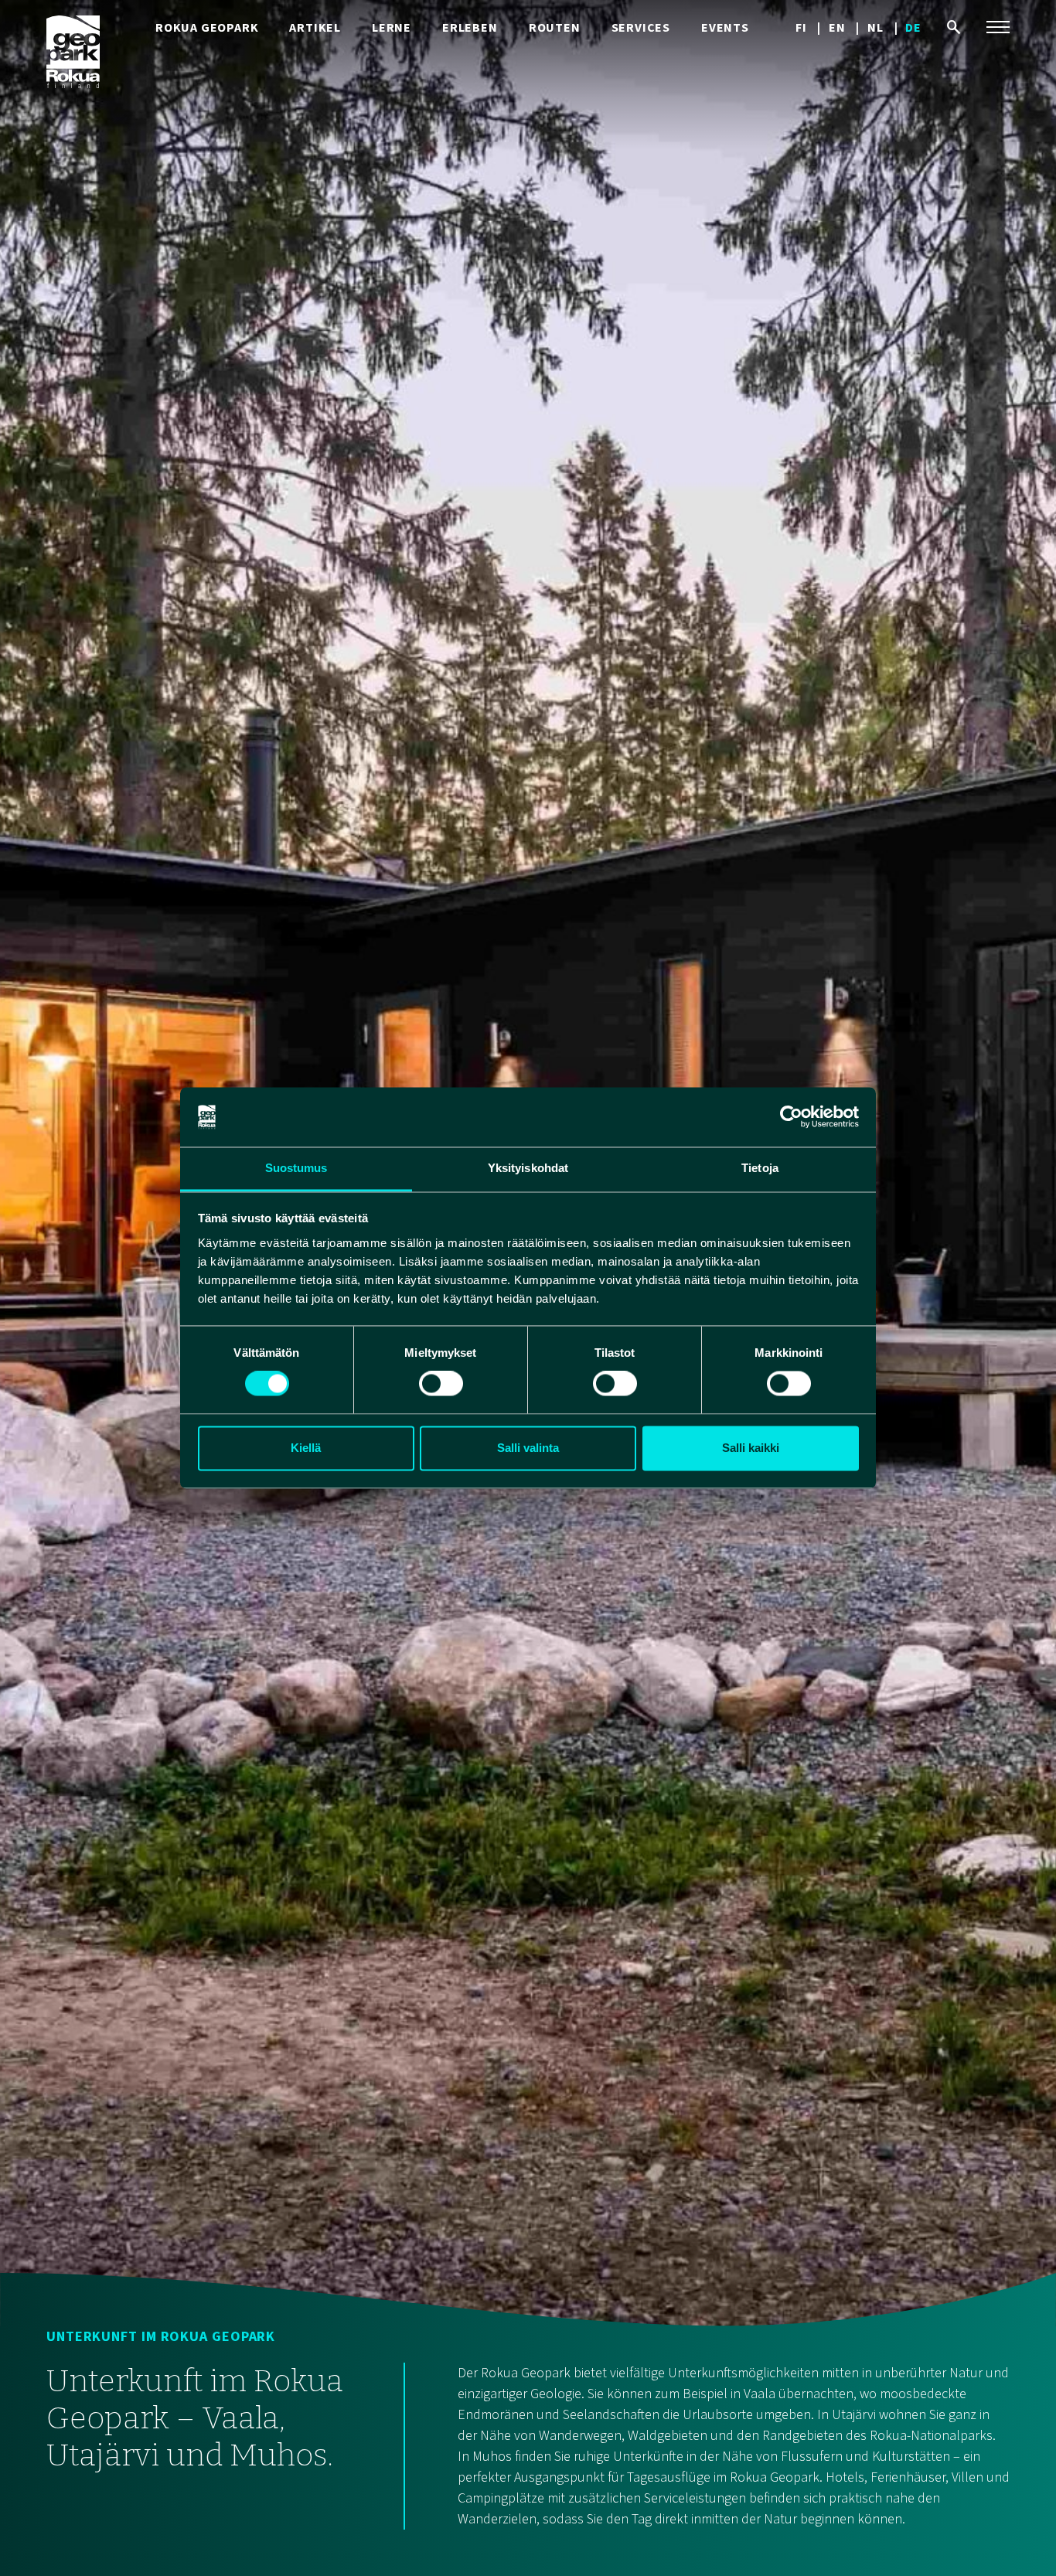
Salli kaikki (751, 1448)
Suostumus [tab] (296, 1168)
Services (641, 28)
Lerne (392, 28)
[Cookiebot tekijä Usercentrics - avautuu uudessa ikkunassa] (791, 1117)
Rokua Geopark (207, 28)
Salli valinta (528, 1448)
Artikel (315, 28)
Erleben (470, 28)
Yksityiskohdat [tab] (528, 1168)
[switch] (441, 1384)
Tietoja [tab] (760, 1168)
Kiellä (306, 1448)
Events (725, 28)
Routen (555, 28)
